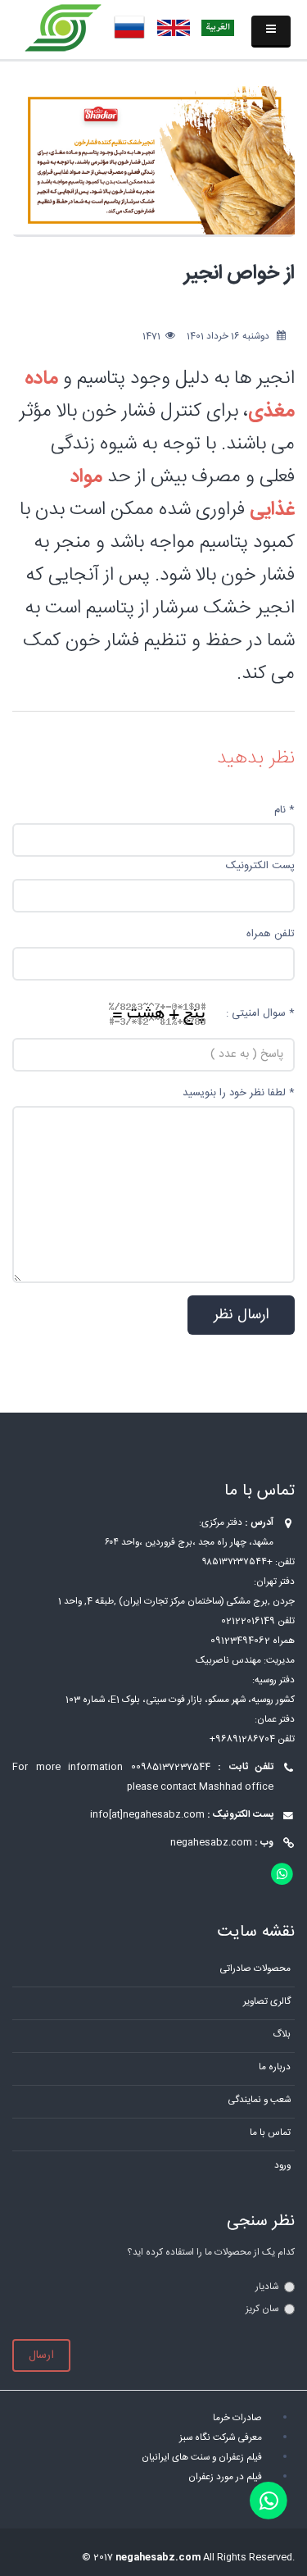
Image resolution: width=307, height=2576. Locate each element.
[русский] (129, 28)
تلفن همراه (271, 934)
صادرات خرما (237, 2418)
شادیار (267, 2287)
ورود (282, 2166)
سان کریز (262, 2309)
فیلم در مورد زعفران (225, 2477)
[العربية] (218, 28)
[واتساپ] (269, 2501)
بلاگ (282, 2034)
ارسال (41, 2355)
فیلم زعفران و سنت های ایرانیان (202, 2458)
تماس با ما (270, 2133)
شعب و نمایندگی (259, 2100)
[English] (174, 28)
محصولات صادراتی (255, 1969)
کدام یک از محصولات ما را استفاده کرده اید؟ (211, 2253)
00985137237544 (171, 1767)
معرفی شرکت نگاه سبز (221, 2438)
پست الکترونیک (260, 866)
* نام (284, 810)
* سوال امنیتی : (260, 1013)
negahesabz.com (211, 1843)
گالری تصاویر (267, 2002)
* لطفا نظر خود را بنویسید (239, 1093)
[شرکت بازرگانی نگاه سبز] (64, 29)
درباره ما (275, 2067)
